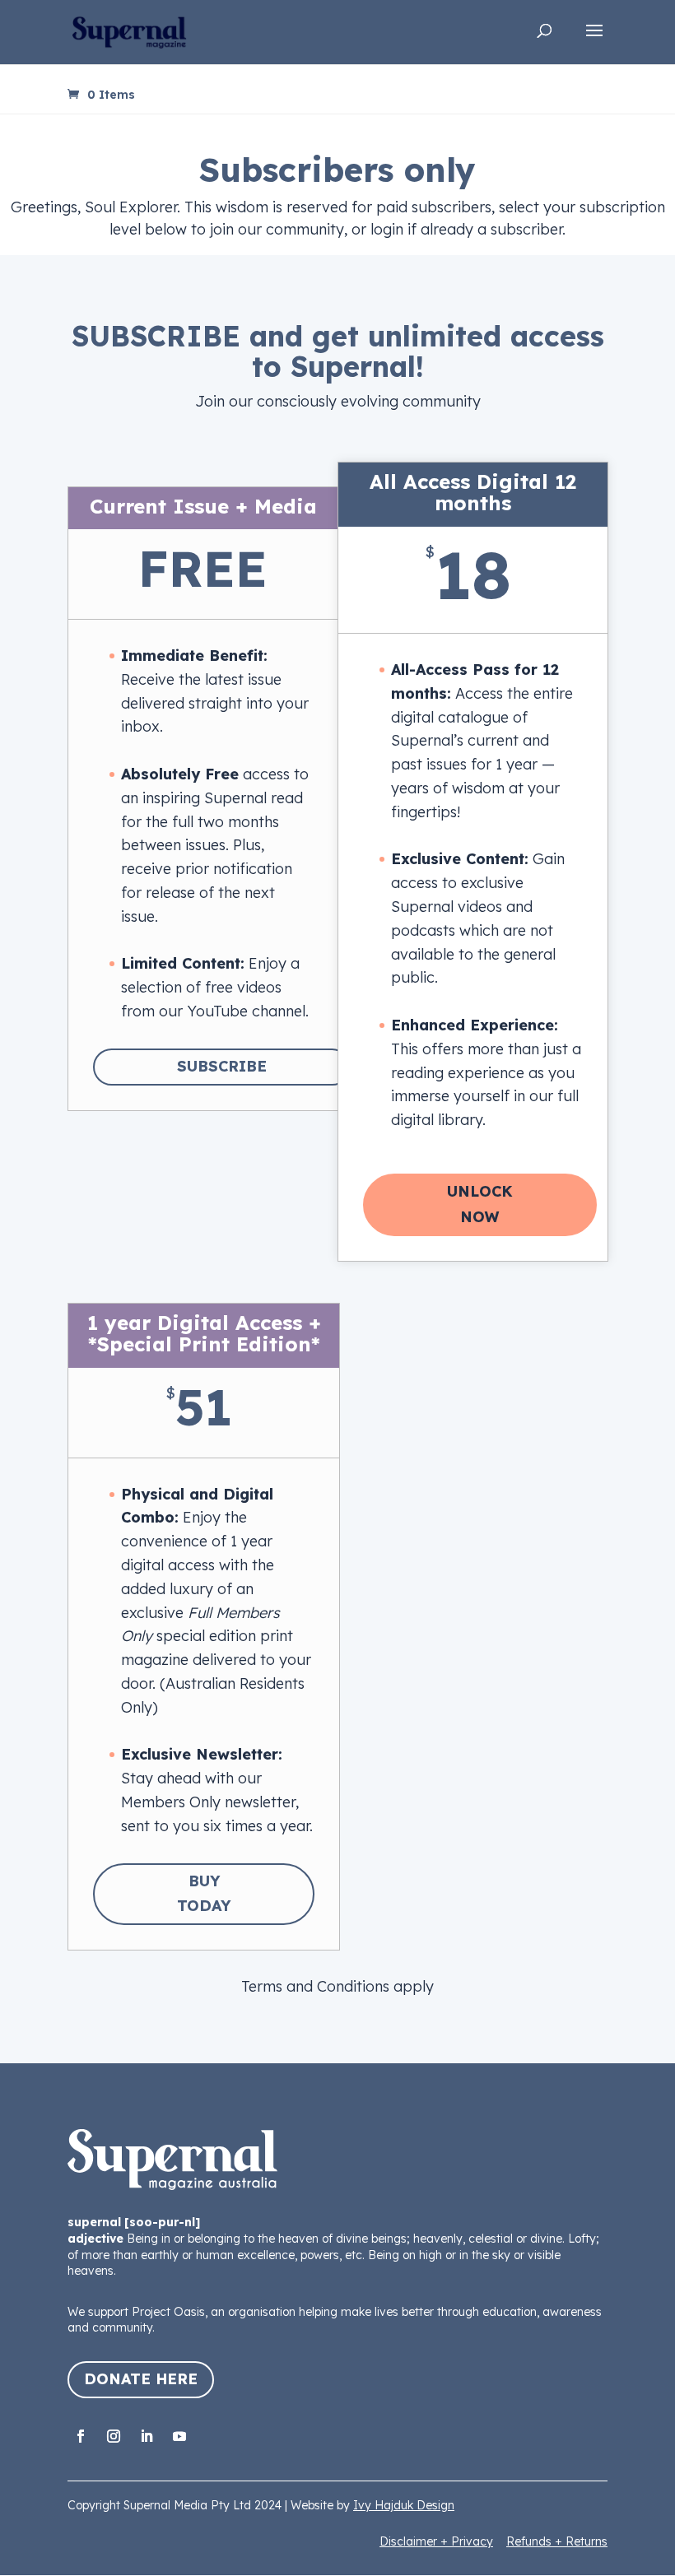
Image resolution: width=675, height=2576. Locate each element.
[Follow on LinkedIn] (147, 2436)
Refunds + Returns (557, 2541)
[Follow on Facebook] (81, 2436)
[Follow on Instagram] (114, 2436)
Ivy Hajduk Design (404, 2505)
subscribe (222, 1066)
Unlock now (480, 1204)
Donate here (141, 2379)
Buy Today (204, 1894)
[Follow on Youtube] (179, 2436)
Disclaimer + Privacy (436, 2541)
